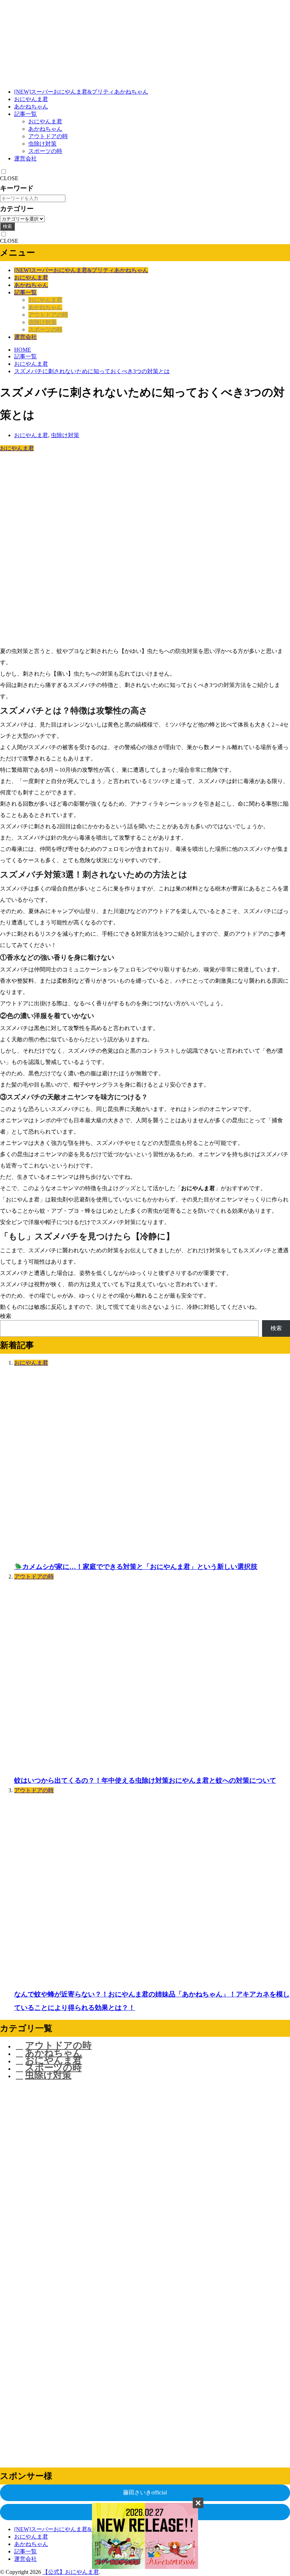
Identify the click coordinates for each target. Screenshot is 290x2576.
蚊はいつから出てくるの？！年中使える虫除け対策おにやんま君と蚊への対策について (145, 1780)
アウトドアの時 (48, 136)
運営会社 (25, 158)
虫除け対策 (42, 144)
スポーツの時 (45, 151)
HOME (23, 350)
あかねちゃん (31, 107)
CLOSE (9, 178)
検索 (7, 226)
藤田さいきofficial (145, 2492)
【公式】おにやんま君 (71, 2572)
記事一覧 (25, 114)
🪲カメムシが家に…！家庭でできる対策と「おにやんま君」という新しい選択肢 (136, 1567)
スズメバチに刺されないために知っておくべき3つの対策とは (92, 371)
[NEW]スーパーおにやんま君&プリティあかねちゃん (81, 92)
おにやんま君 (31, 99)
